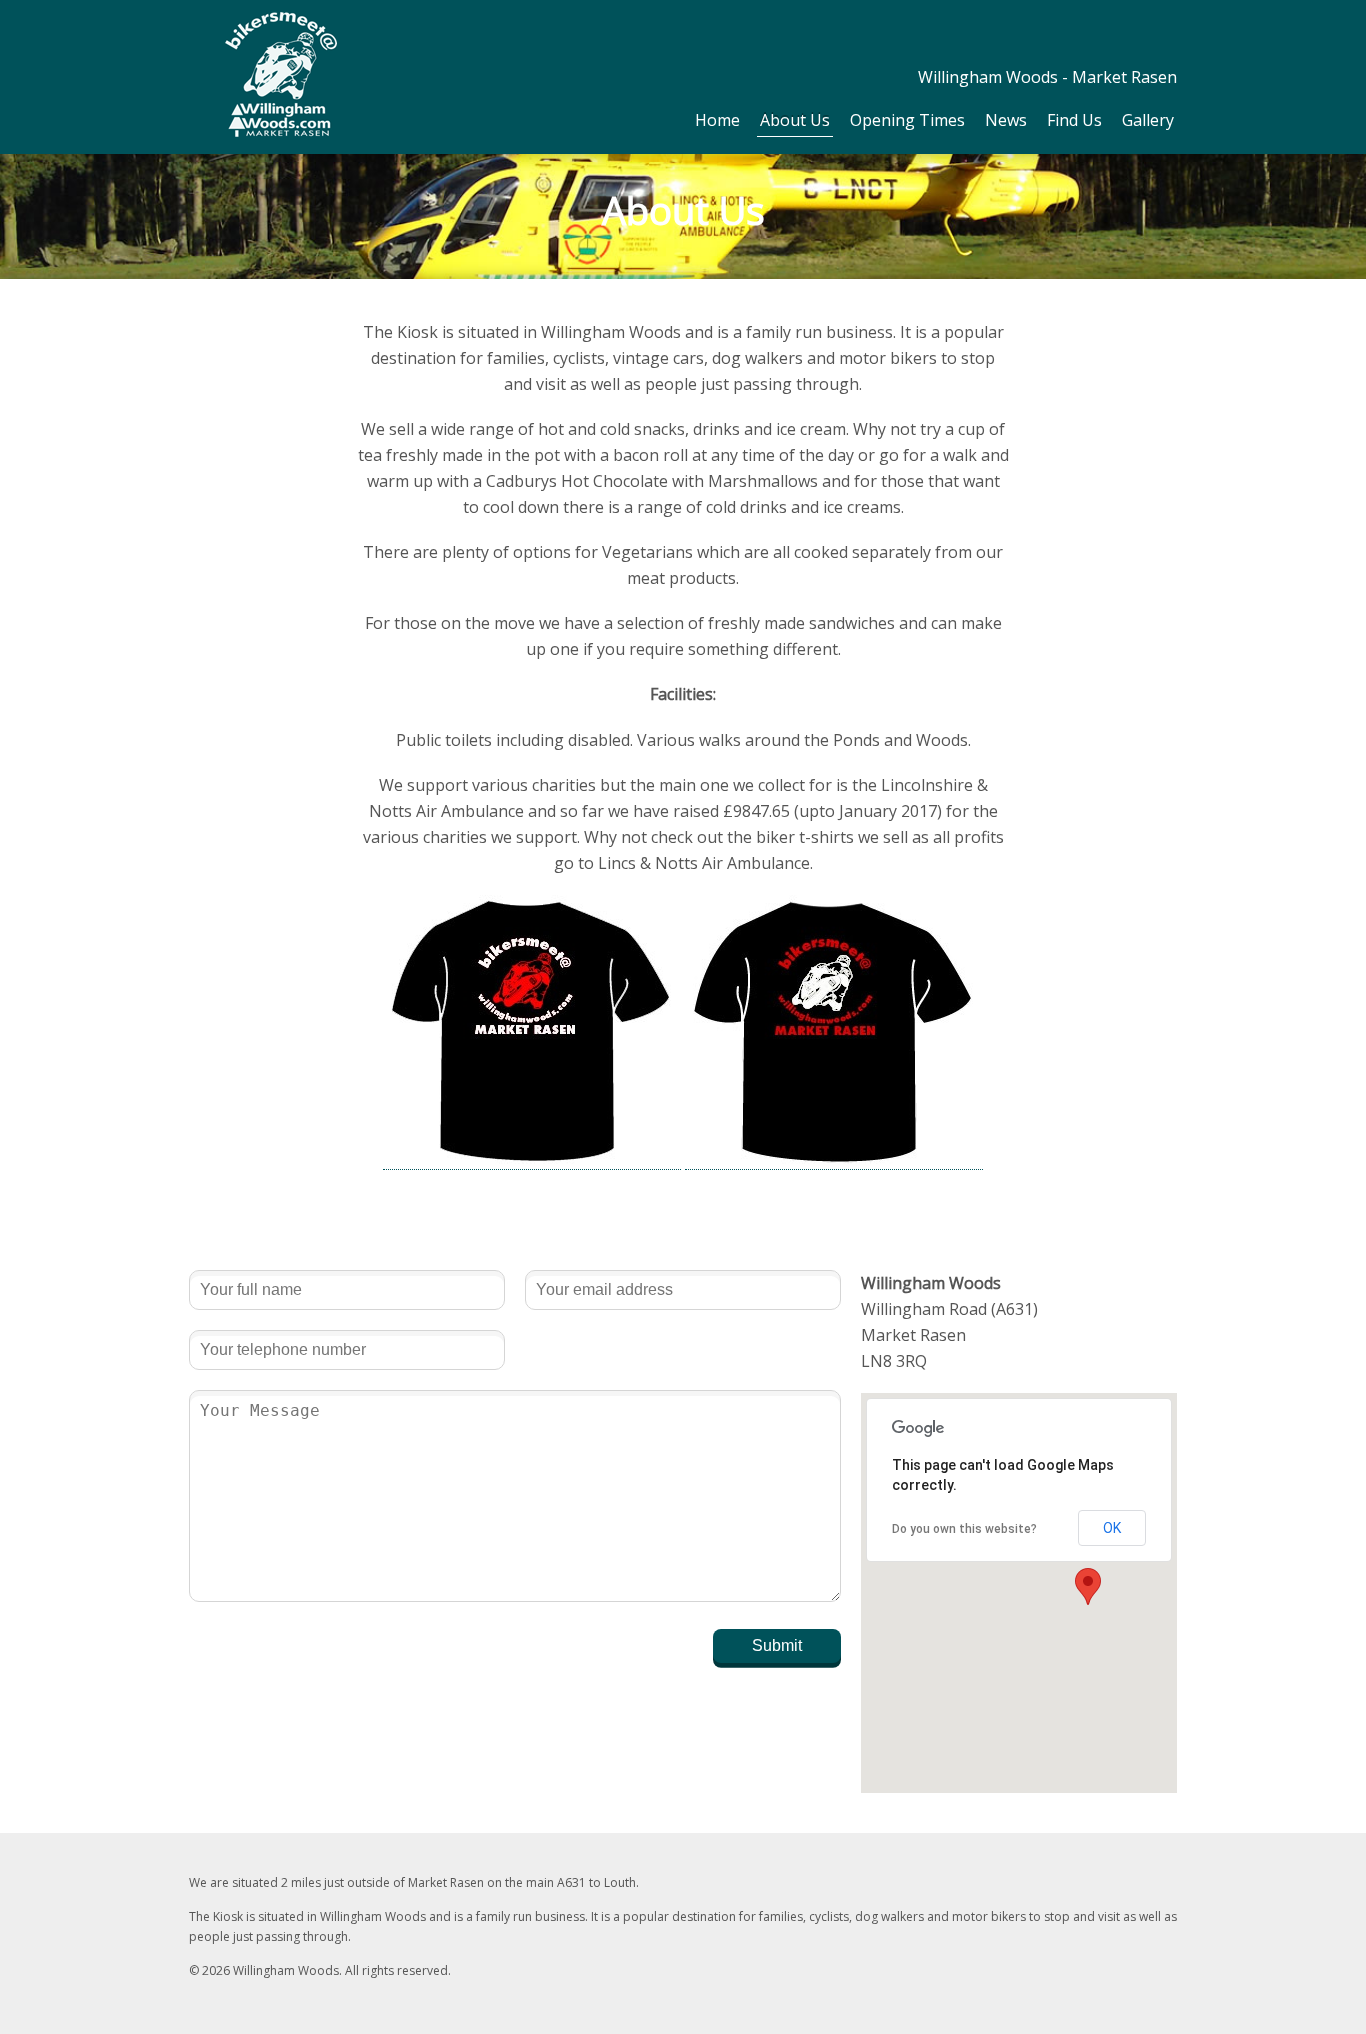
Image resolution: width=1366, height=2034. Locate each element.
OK (1112, 1528)
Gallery (1148, 120)
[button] (1088, 1586)
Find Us (1074, 120)
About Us (795, 120)
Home (717, 120)
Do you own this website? (964, 1529)
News (1006, 120)
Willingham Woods (281, 74)
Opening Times (907, 120)
